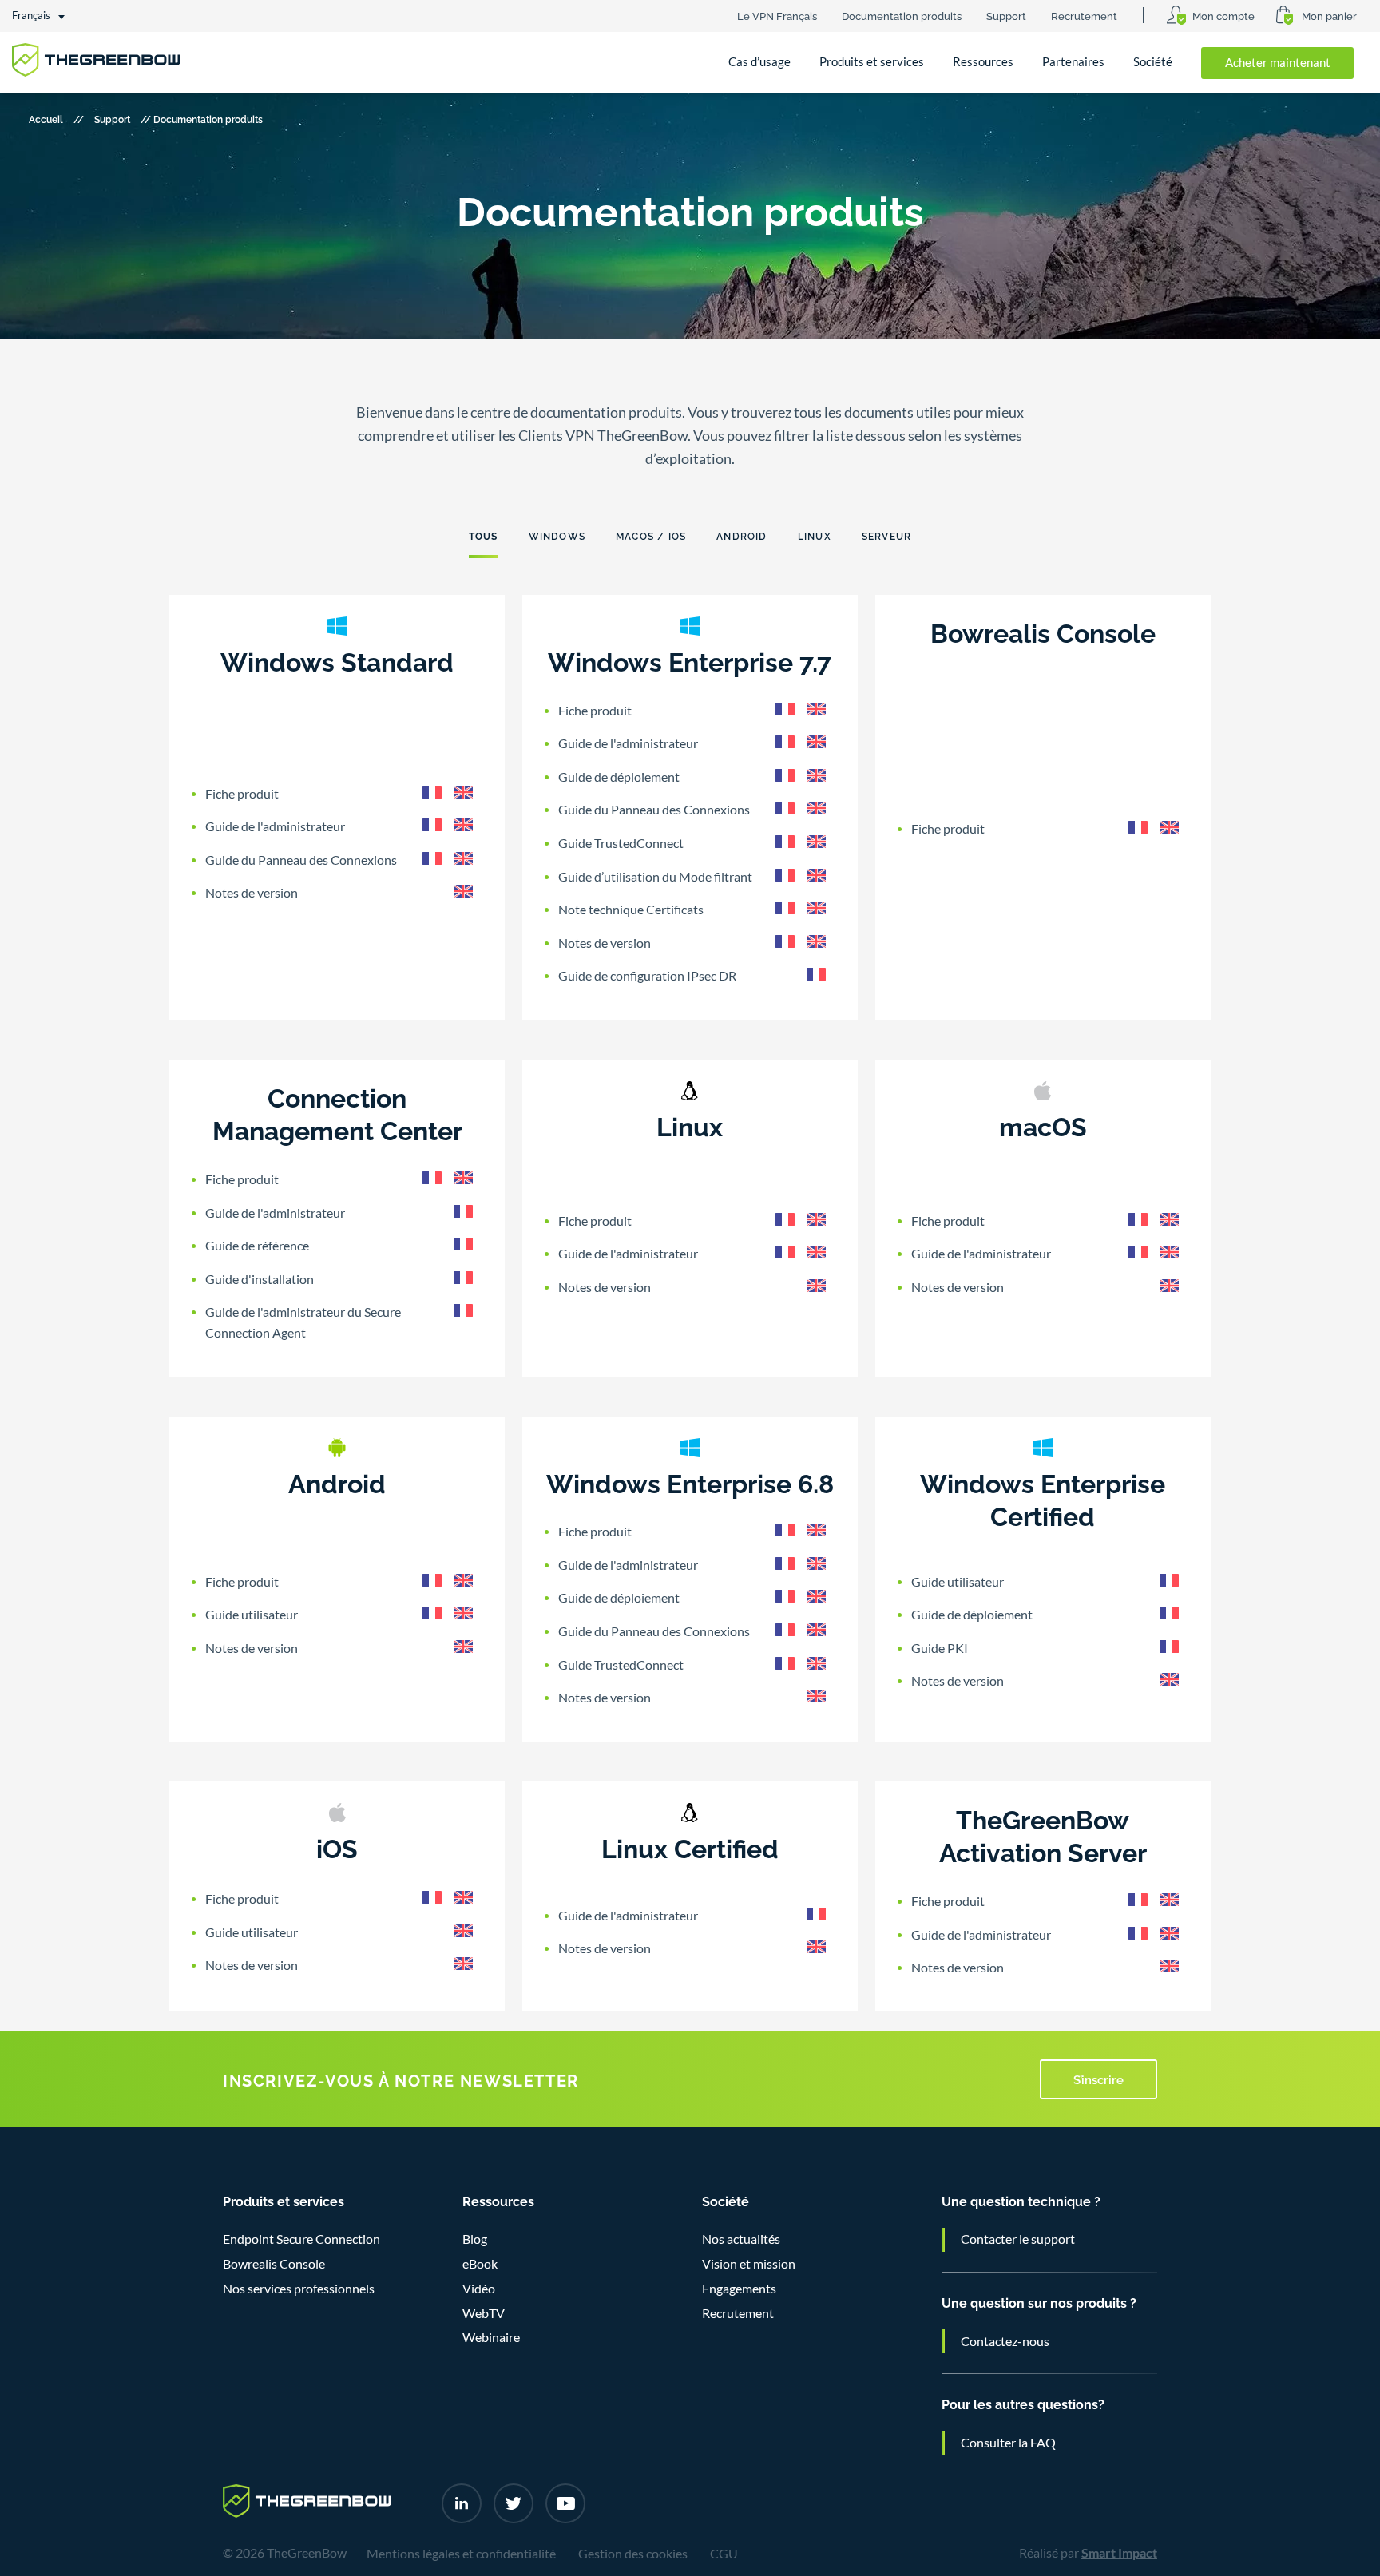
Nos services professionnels (299, 2289)
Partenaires (1073, 62)
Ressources (983, 62)
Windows (557, 535)
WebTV (484, 2313)
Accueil (46, 119)
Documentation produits (902, 15)
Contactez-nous (1005, 2341)
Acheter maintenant (1278, 63)
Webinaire (491, 2337)
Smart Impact (1119, 2553)
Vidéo (479, 2289)
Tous (484, 535)
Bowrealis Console (274, 2264)
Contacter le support (1018, 2239)
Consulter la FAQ (1008, 2443)
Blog (475, 2239)
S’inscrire (1098, 2079)
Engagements (739, 2289)
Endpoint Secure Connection (301, 2239)
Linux (815, 535)
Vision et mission (749, 2264)
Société (1153, 62)
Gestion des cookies (633, 2554)
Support (1006, 15)
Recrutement (1084, 15)
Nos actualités (741, 2239)
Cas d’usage (759, 62)
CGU (724, 2554)
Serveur (886, 535)
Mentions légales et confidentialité (461, 2554)
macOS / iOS (651, 535)
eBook (480, 2264)
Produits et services (872, 62)
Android (742, 535)
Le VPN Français (777, 15)
